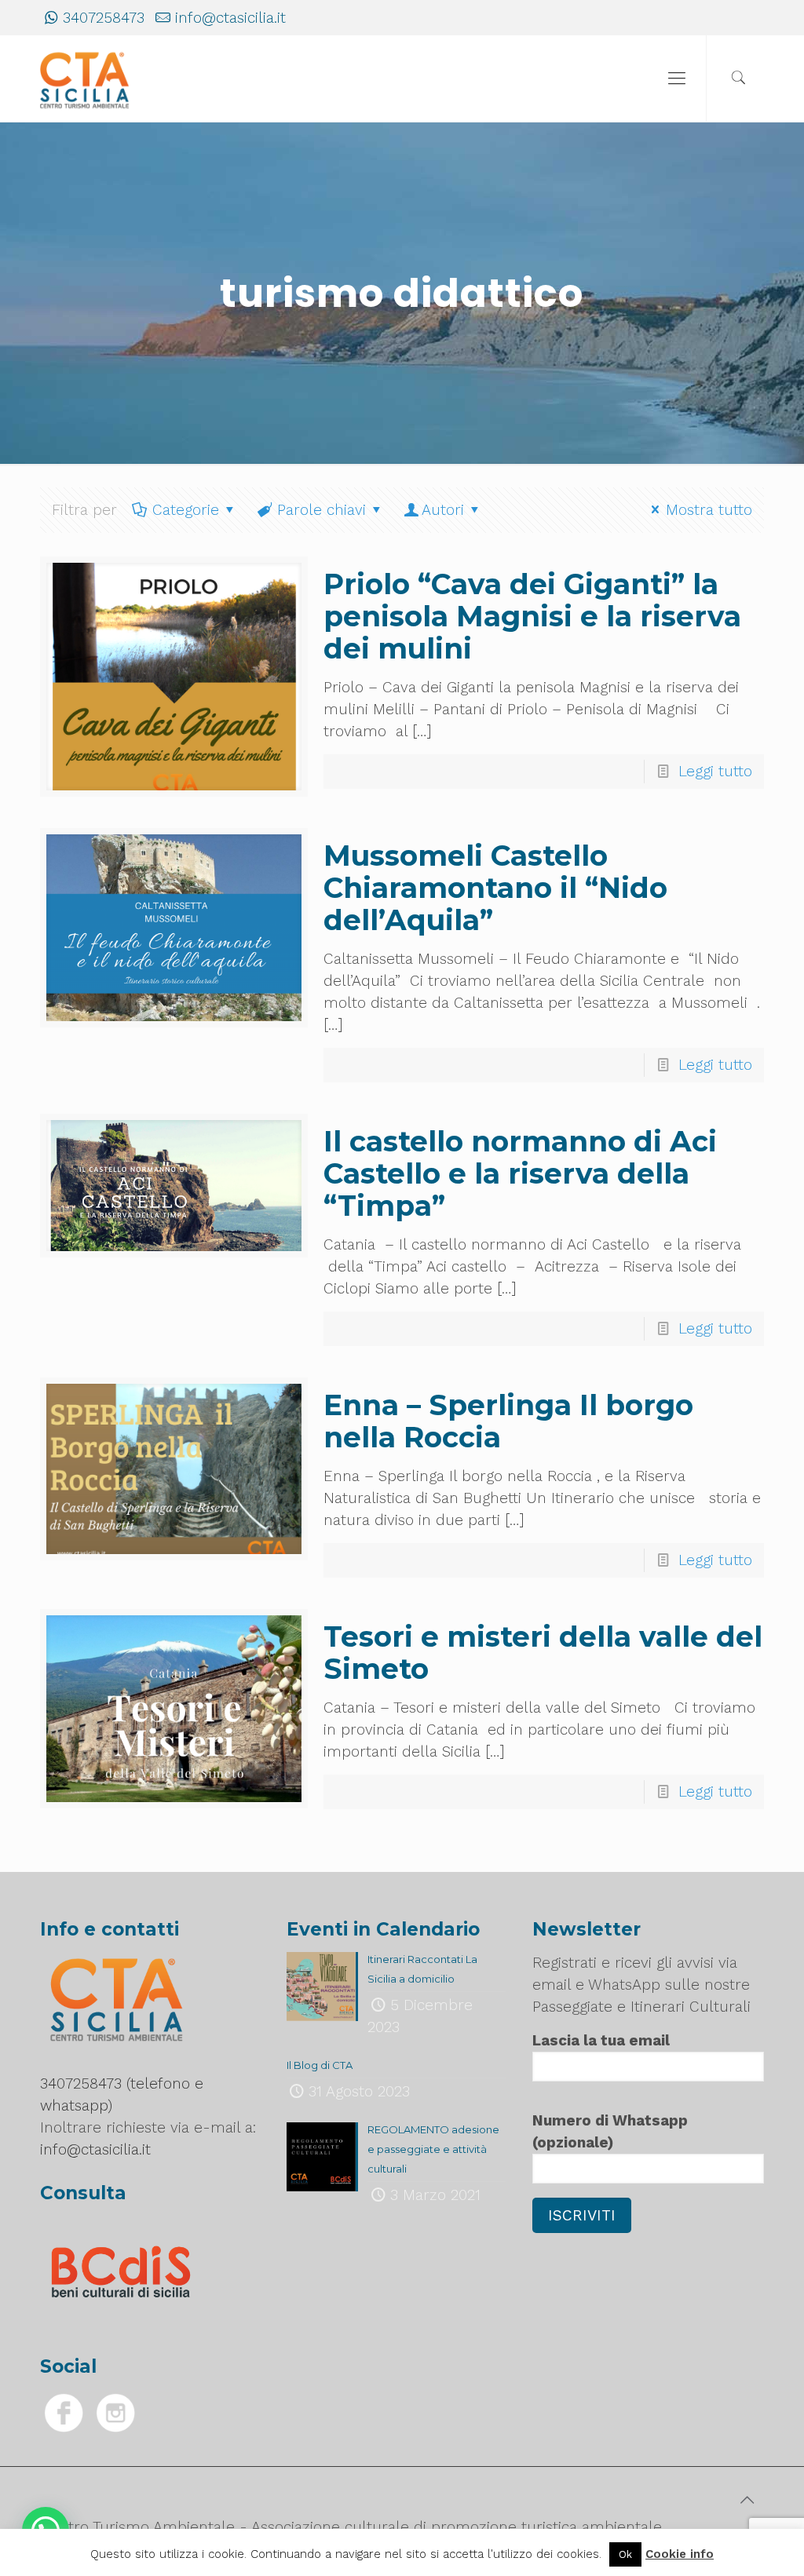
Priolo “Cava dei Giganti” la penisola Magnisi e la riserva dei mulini (532, 616)
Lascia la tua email (601, 2040)
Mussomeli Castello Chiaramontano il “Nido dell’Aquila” (495, 888)
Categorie (186, 510)
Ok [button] (625, 2554)
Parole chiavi (322, 510)
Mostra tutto (709, 510)
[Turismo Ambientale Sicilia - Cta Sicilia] (85, 78)
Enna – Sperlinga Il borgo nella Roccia (508, 1421)
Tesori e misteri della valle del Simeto (543, 1653)
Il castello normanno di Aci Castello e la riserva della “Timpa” (520, 1173)
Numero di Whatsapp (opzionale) (610, 2131)
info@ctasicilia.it (230, 18)
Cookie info (680, 2554)
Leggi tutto (715, 771)
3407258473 (104, 18)
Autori (443, 510)
